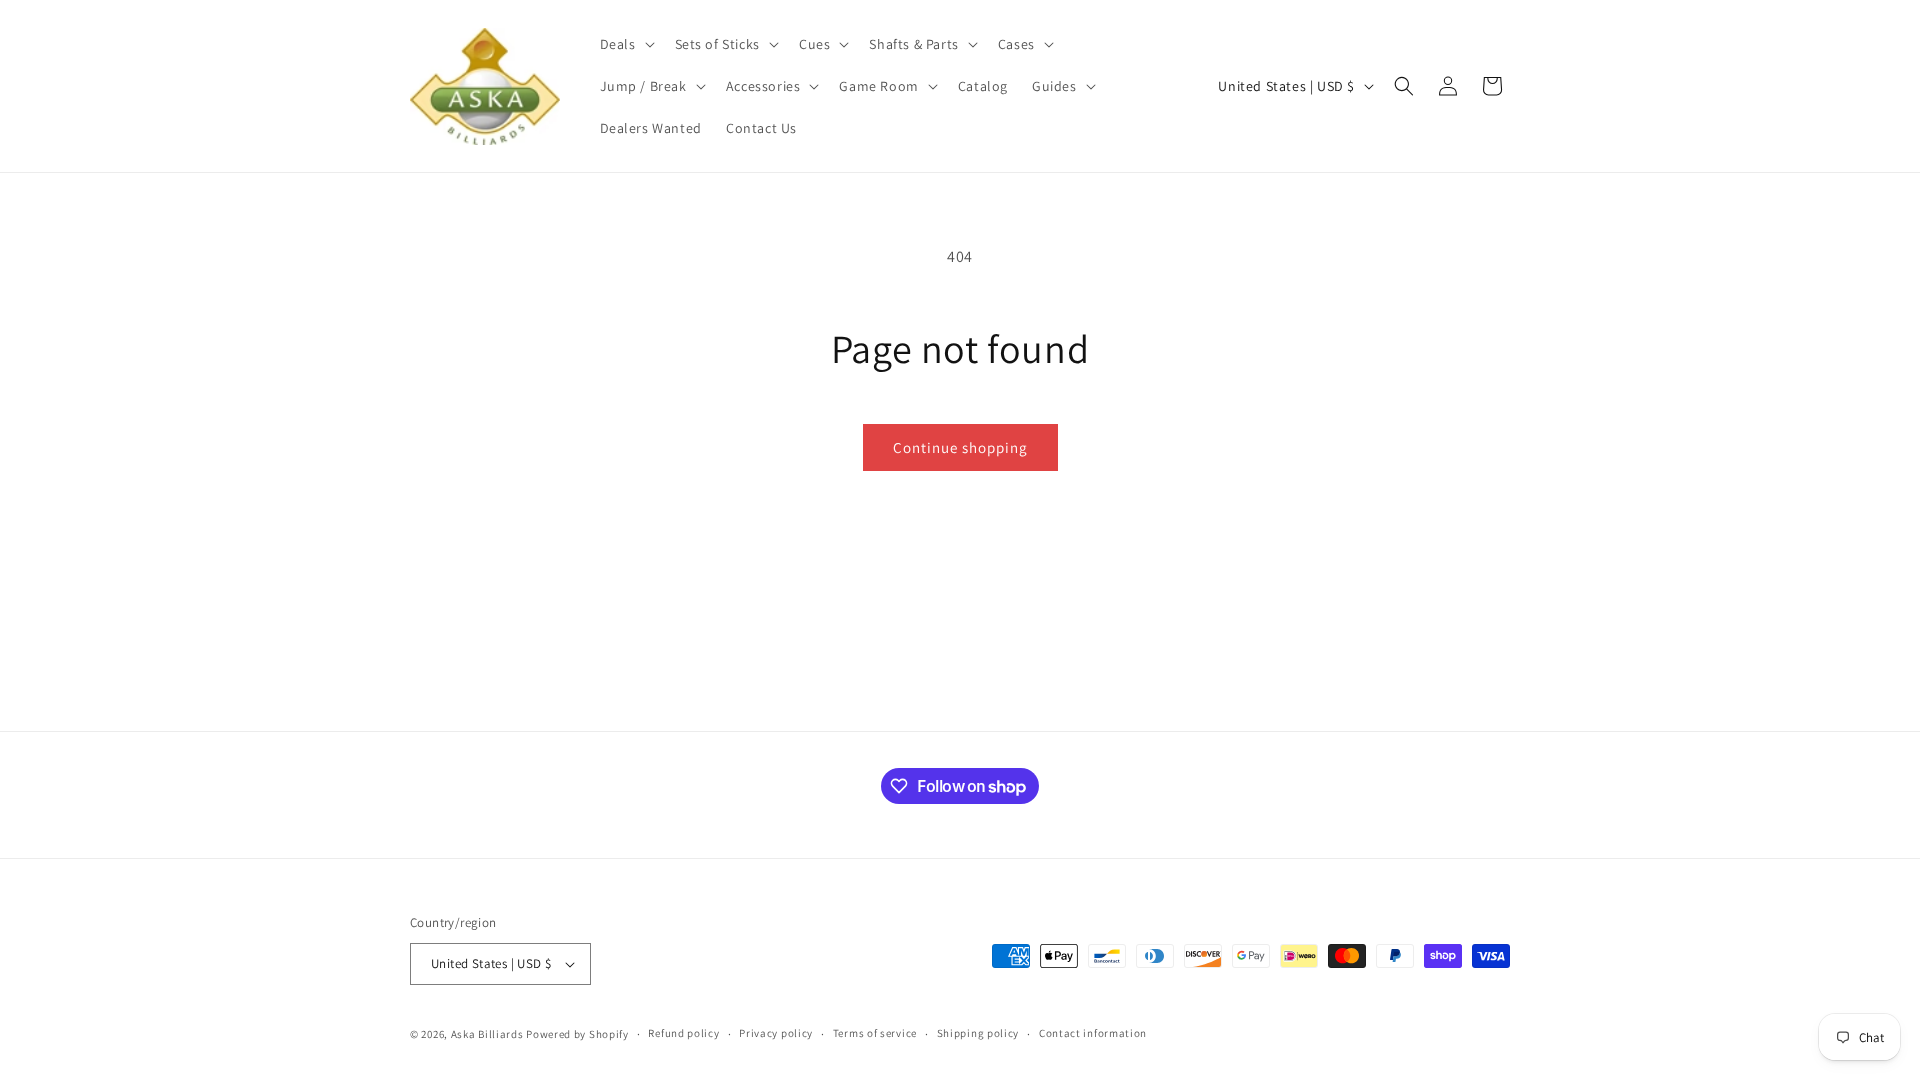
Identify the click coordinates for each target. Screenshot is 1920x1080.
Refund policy (683, 1033)
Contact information (1093, 1033)
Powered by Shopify (577, 1034)
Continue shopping (960, 447)
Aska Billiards (487, 1034)
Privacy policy (776, 1033)
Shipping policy (978, 1033)
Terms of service (875, 1033)
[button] (625, 44)
